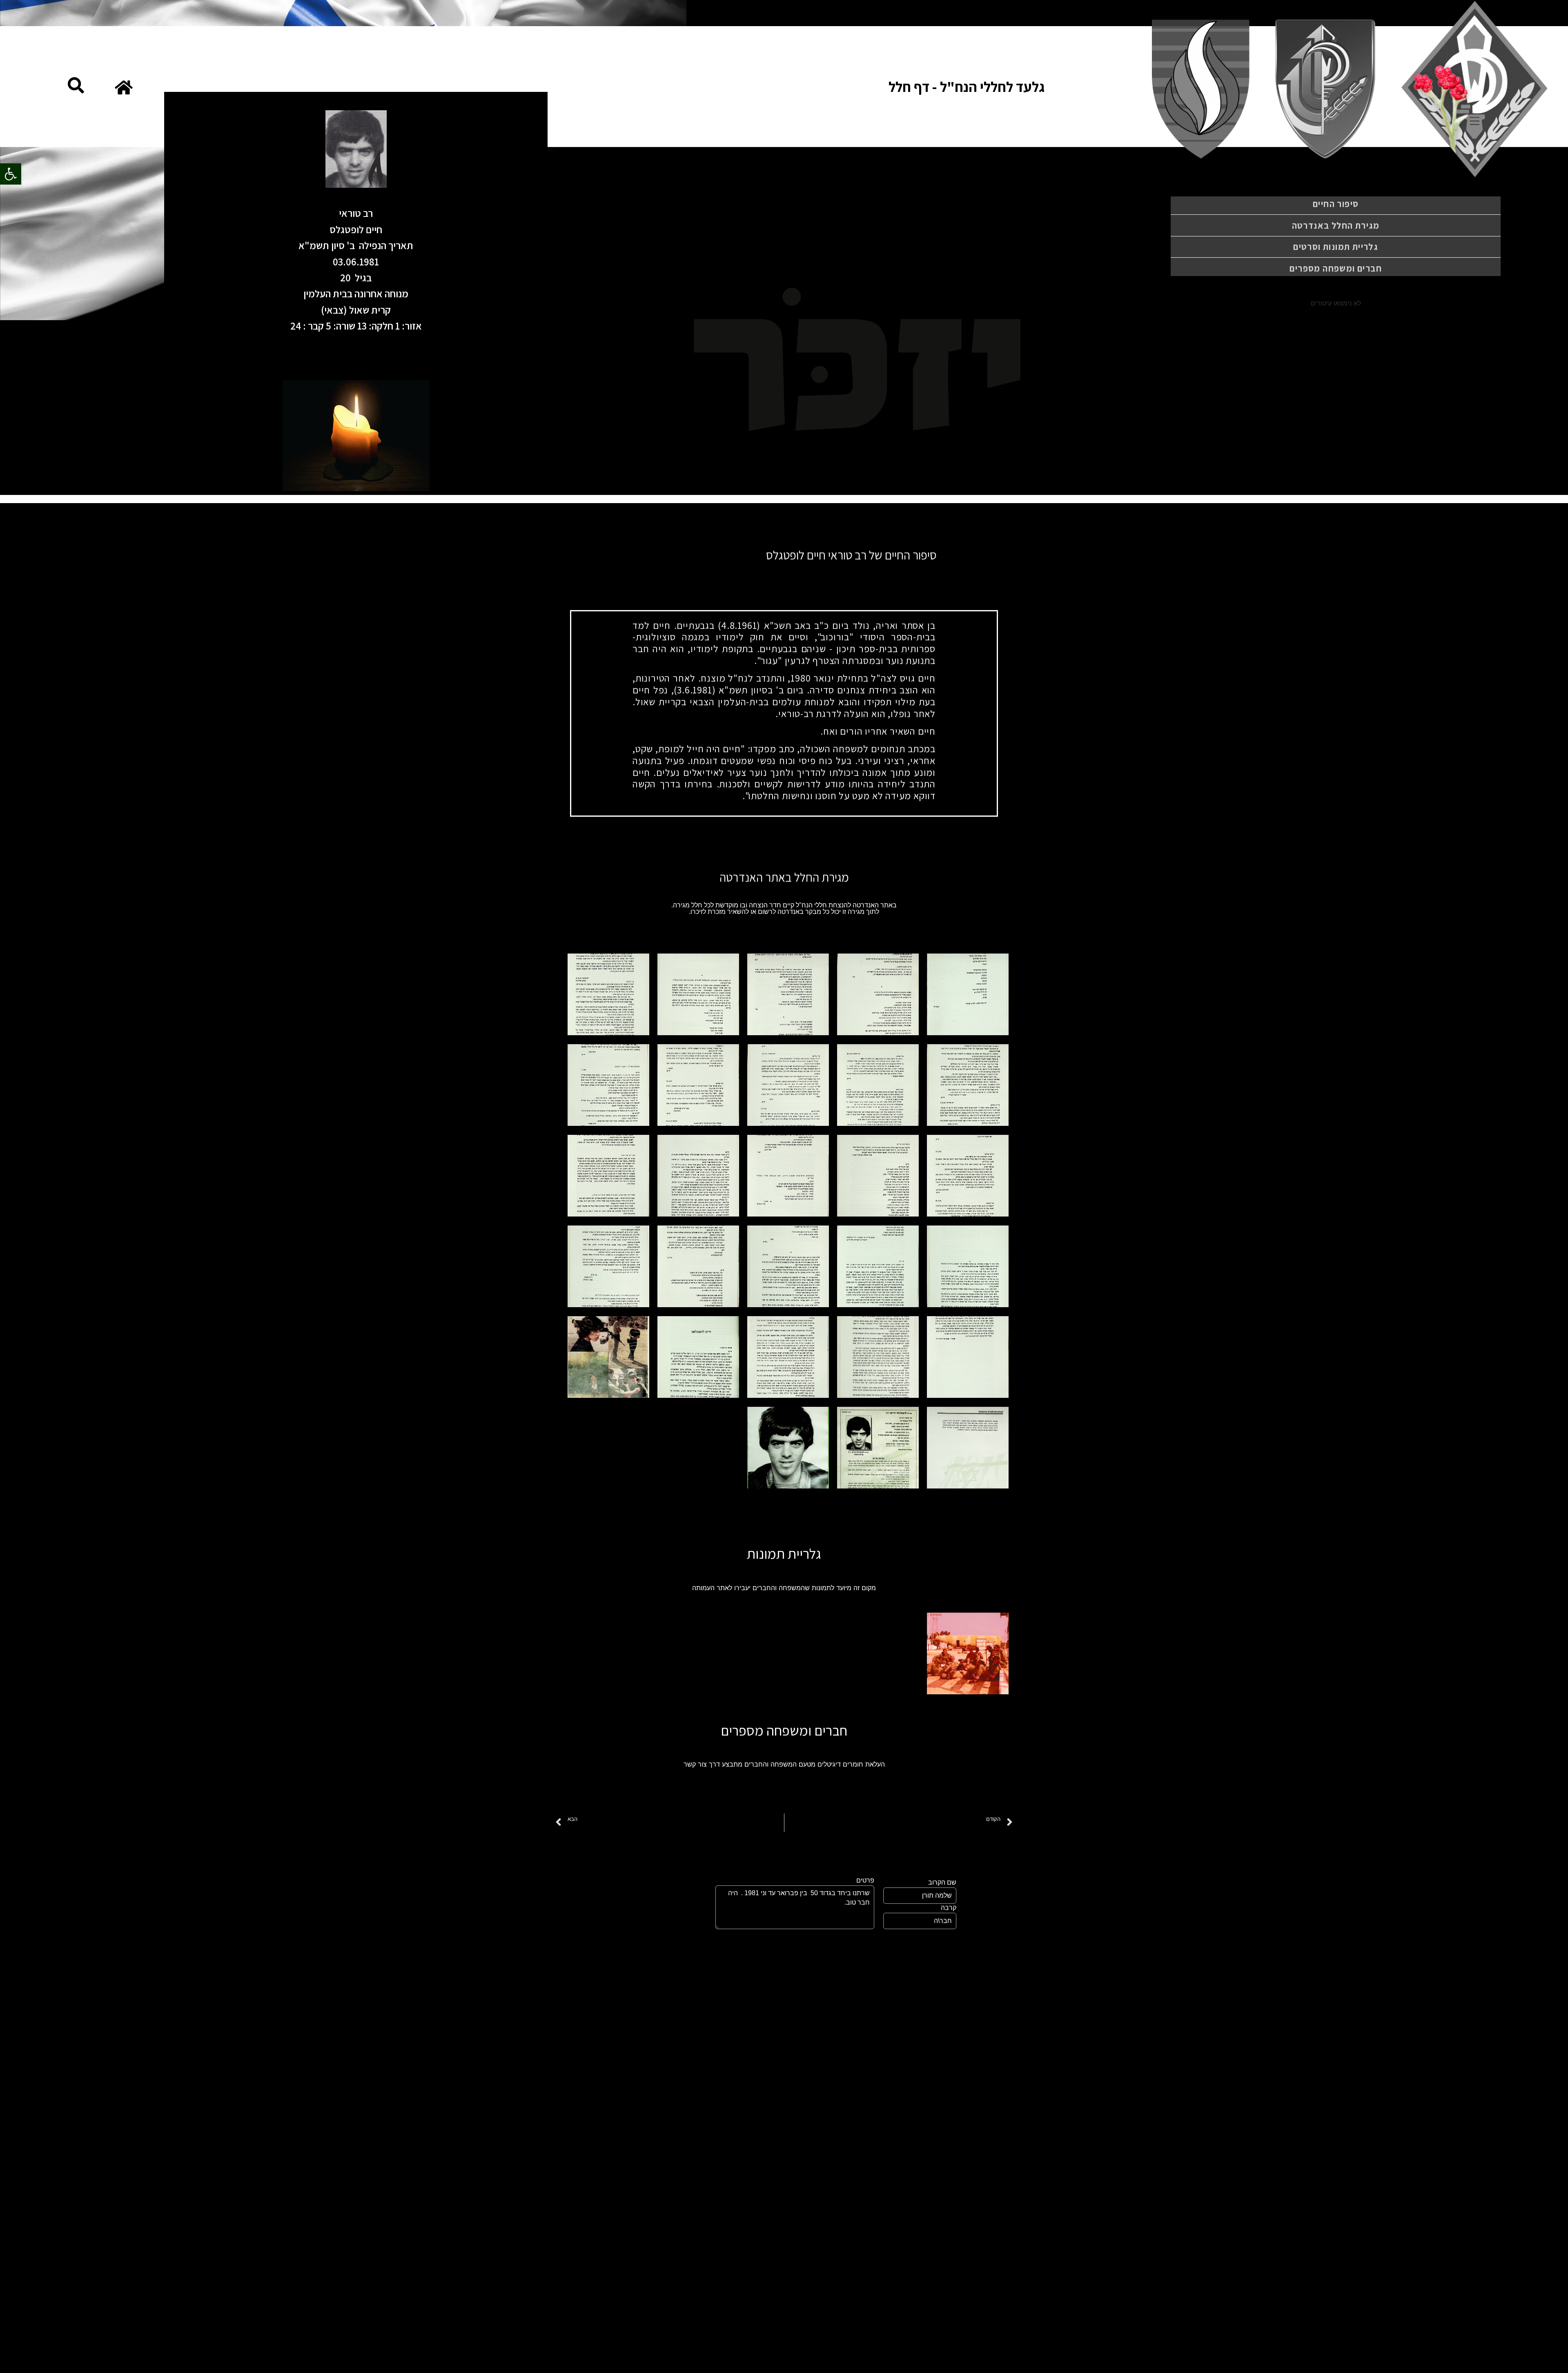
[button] (11, 174)
